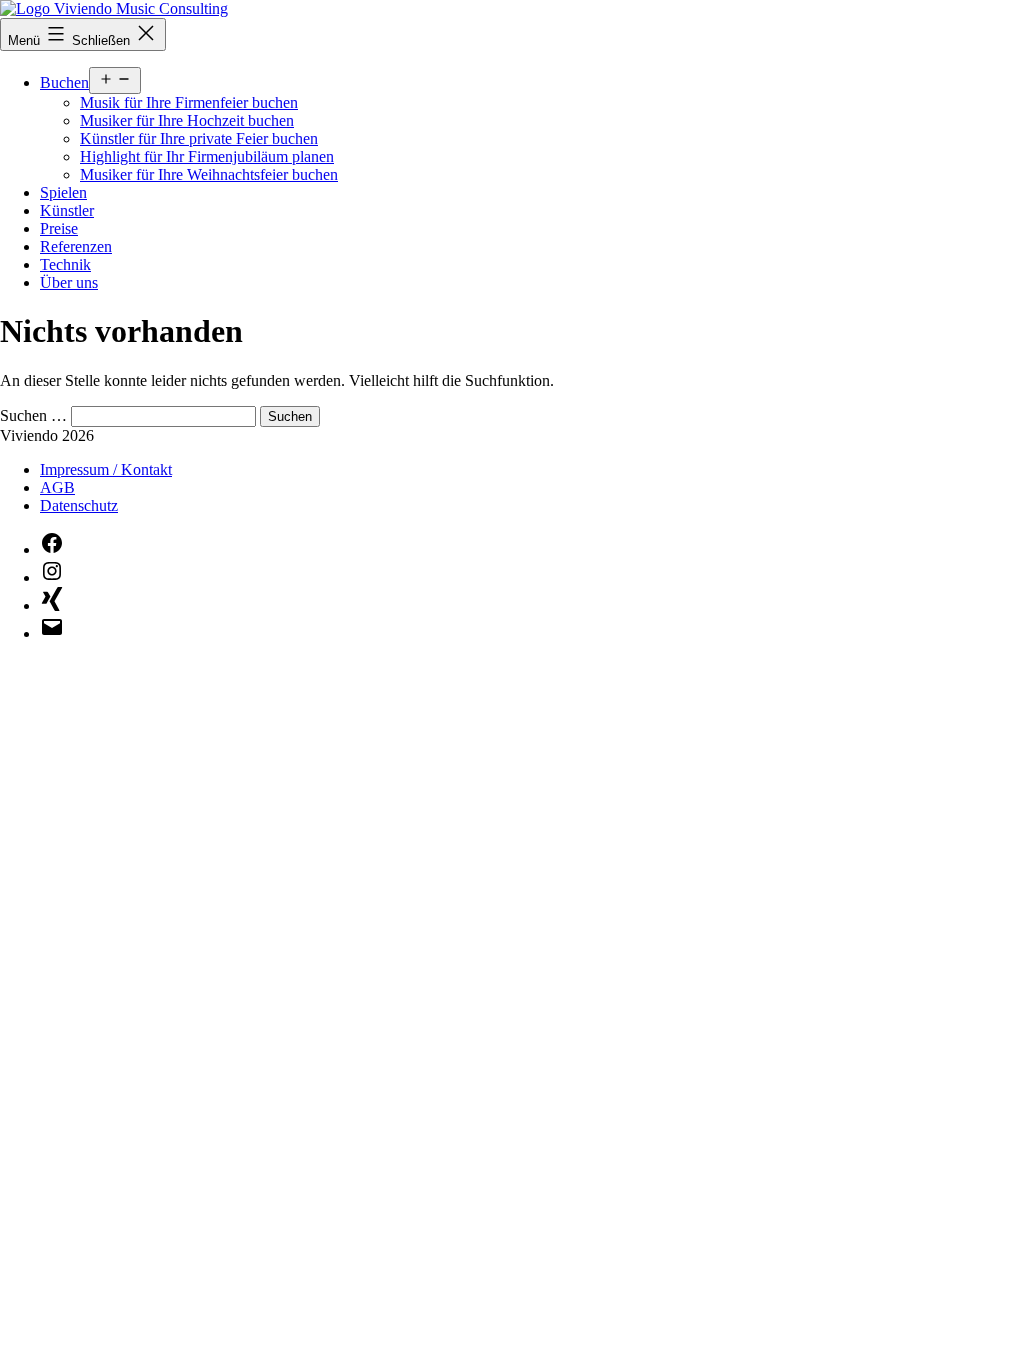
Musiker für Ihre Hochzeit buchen (187, 120)
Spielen (63, 192)
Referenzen (76, 246)
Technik (65, 264)
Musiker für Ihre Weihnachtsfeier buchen (209, 174)
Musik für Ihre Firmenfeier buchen (189, 102)
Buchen (64, 82)
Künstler (67, 210)
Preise (59, 228)
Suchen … (33, 415)
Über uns (69, 282)
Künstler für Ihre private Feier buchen (199, 138)
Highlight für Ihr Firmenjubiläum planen (207, 156)
